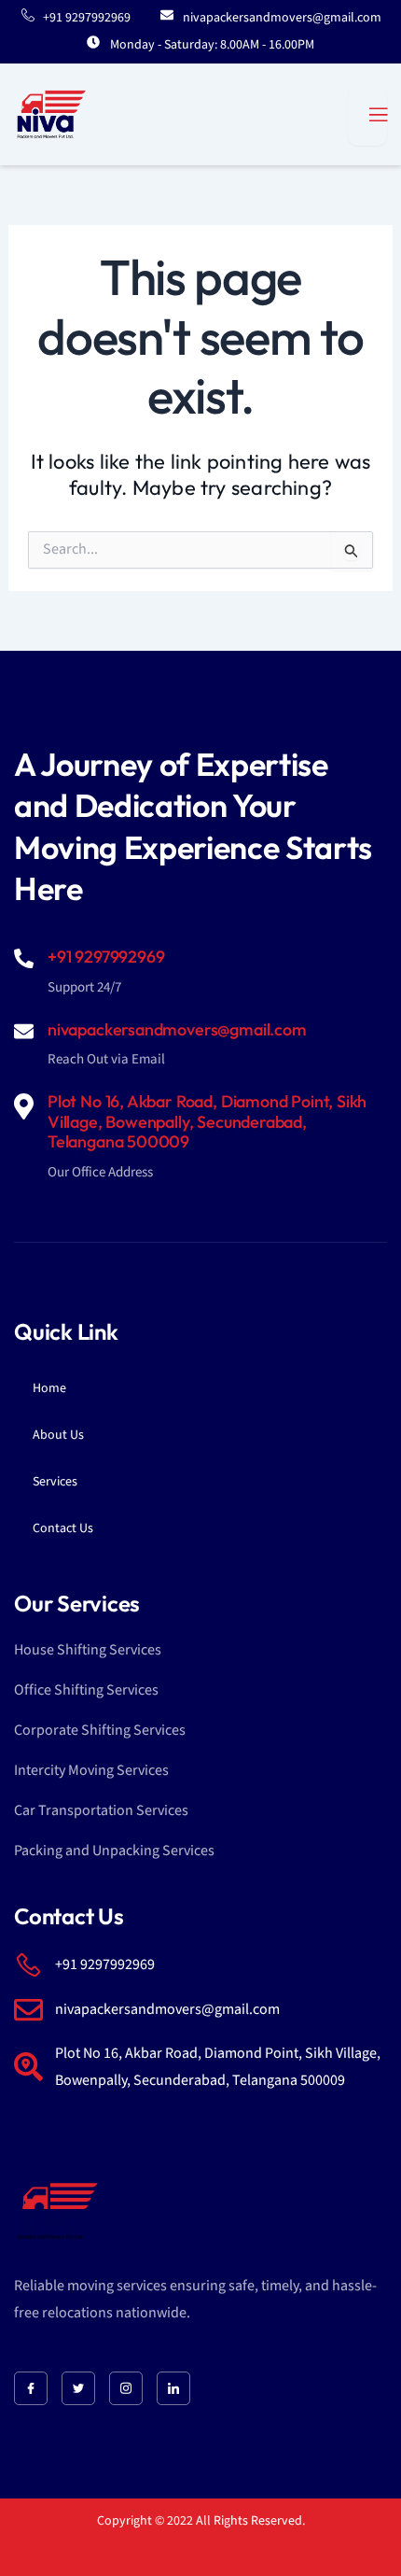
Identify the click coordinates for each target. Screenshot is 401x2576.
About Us (58, 1435)
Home (49, 1388)
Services (55, 1482)
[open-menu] (367, 115)
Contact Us (63, 1528)
